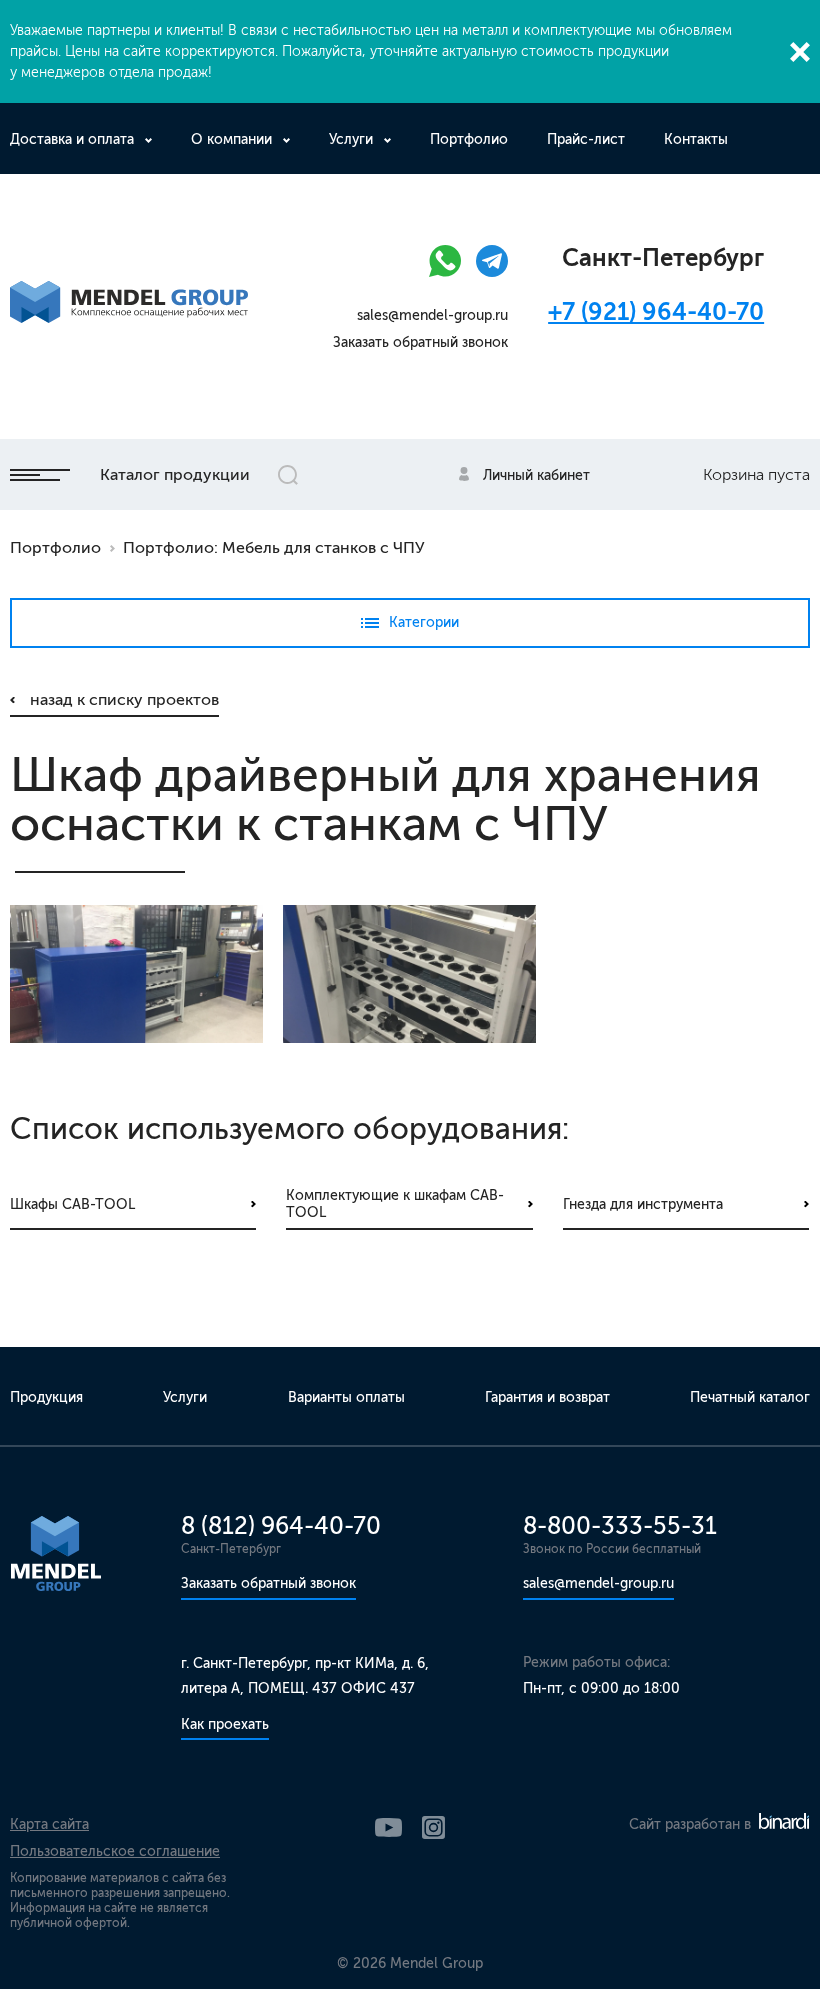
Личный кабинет (536, 475)
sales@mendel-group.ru (432, 315)
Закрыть (800, 52)
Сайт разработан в (692, 1824)
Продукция (46, 1397)
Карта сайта (49, 1824)
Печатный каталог (750, 1397)
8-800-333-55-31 (620, 1525)
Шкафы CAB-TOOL (72, 1204)
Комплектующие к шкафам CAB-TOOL (395, 1204)
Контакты (696, 139)
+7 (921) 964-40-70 (656, 311)
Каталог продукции (175, 474)
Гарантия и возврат (547, 1397)
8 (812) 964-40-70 (281, 1525)
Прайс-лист (586, 139)
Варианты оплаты (346, 1397)
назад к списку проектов (124, 699)
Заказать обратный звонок (420, 342)
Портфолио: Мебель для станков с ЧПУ (274, 547)
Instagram (433, 1827)
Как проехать (225, 1724)
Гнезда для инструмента (643, 1204)
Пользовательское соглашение (115, 1851)
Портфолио (469, 139)
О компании (231, 139)
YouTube (388, 1827)
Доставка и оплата (72, 139)
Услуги (351, 139)
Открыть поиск (288, 475)
